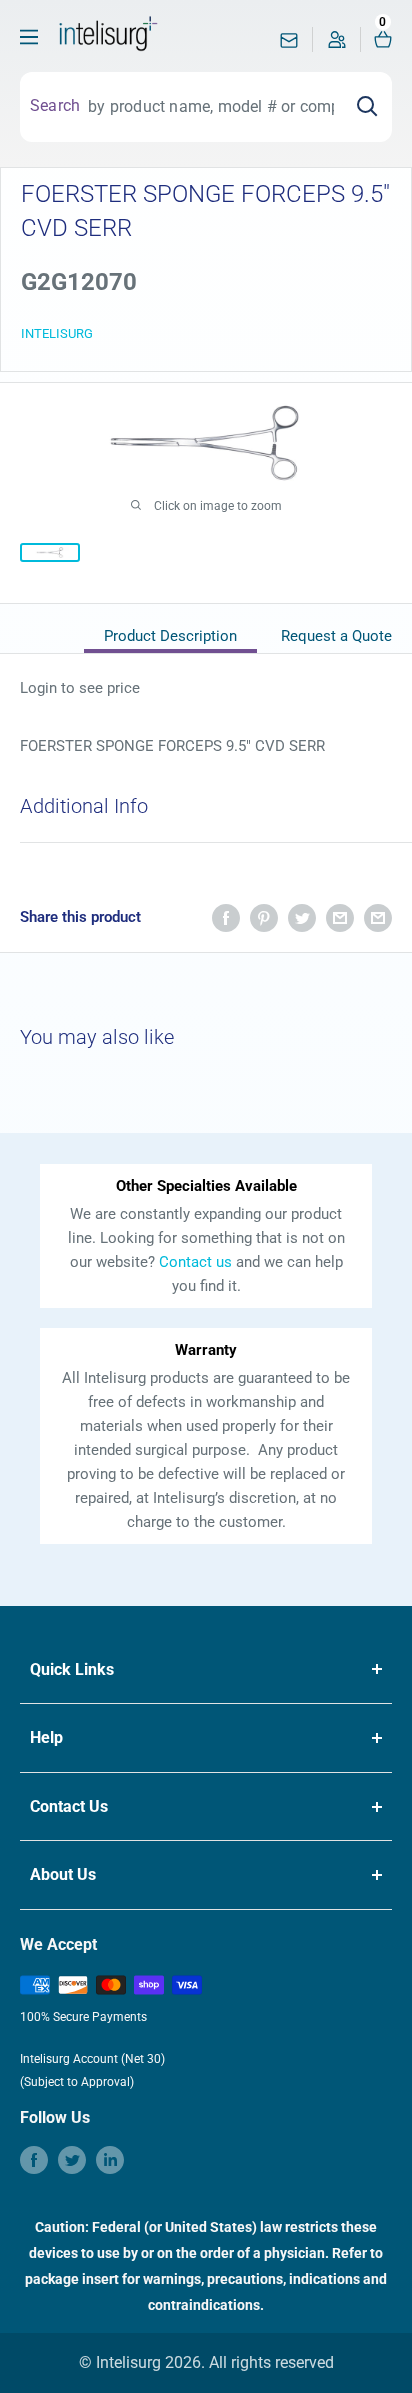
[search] (211, 107)
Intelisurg (57, 333)
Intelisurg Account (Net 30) (92, 2059)
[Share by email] (340, 917)
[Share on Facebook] (226, 917)
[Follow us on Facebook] (34, 2160)
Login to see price (80, 688)
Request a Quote (336, 636)
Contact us (195, 1262)
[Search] (367, 107)
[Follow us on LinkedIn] (110, 2160)
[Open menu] (29, 37)
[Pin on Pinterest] (264, 917)
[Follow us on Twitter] (72, 2160)
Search (55, 105)
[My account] (337, 44)
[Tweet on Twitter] (302, 917)
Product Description (170, 636)
